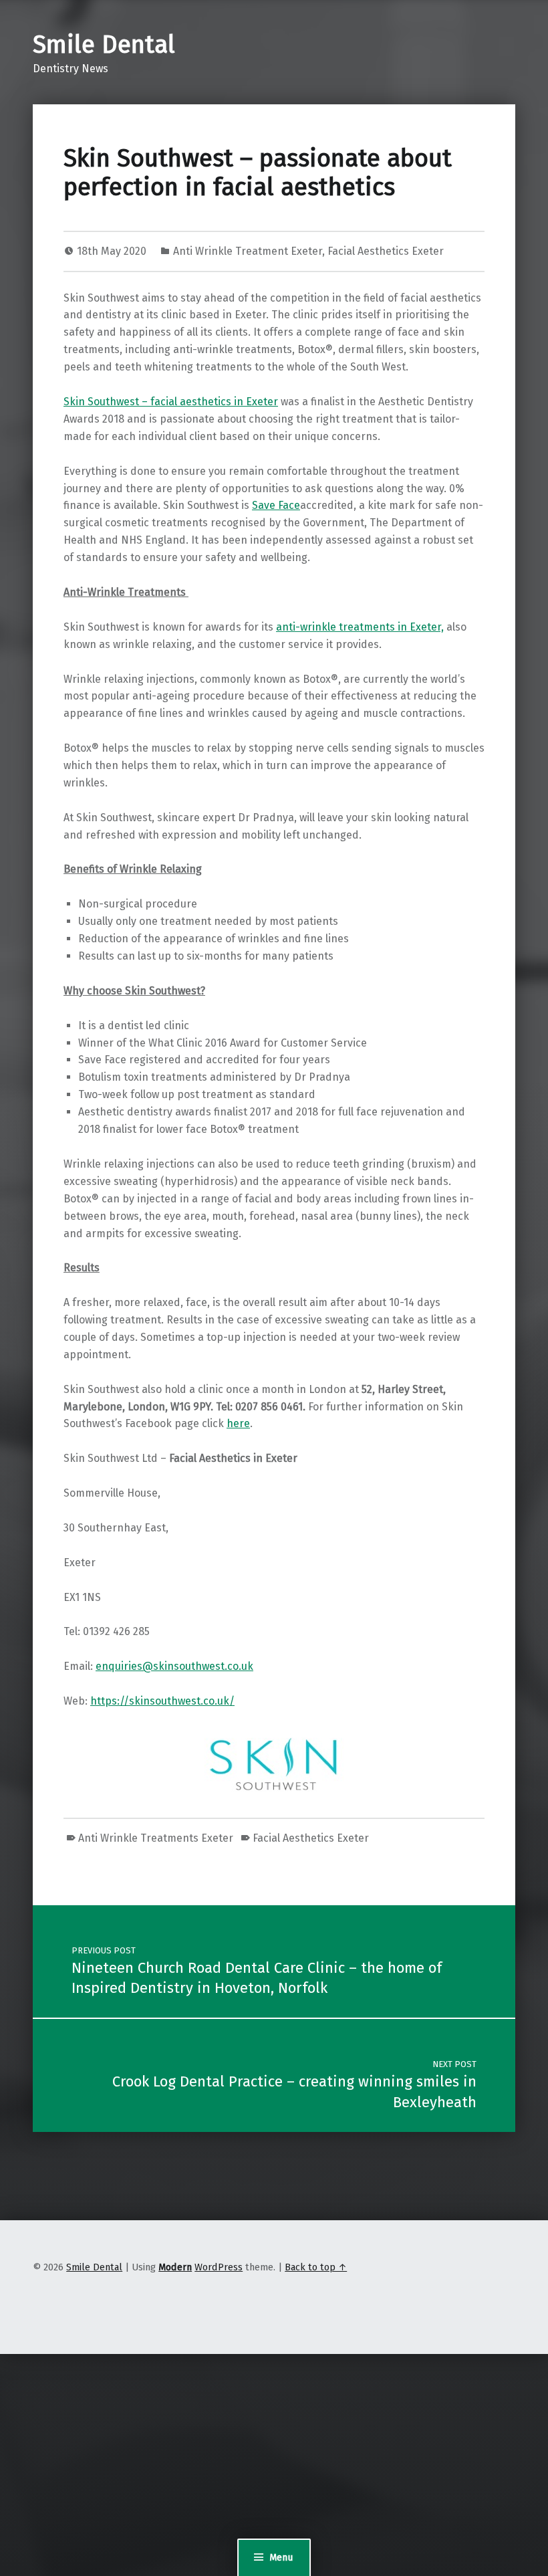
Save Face (276, 505)
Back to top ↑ (316, 2267)
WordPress (219, 2267)
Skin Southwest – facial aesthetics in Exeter (171, 402)
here (238, 1423)
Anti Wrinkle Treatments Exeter (156, 1838)
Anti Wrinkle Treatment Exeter (248, 251)
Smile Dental (104, 45)
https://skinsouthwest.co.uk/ (162, 1701)
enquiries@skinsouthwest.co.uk (174, 1666)
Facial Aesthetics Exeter (386, 251)
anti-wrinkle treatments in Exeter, (360, 627)
